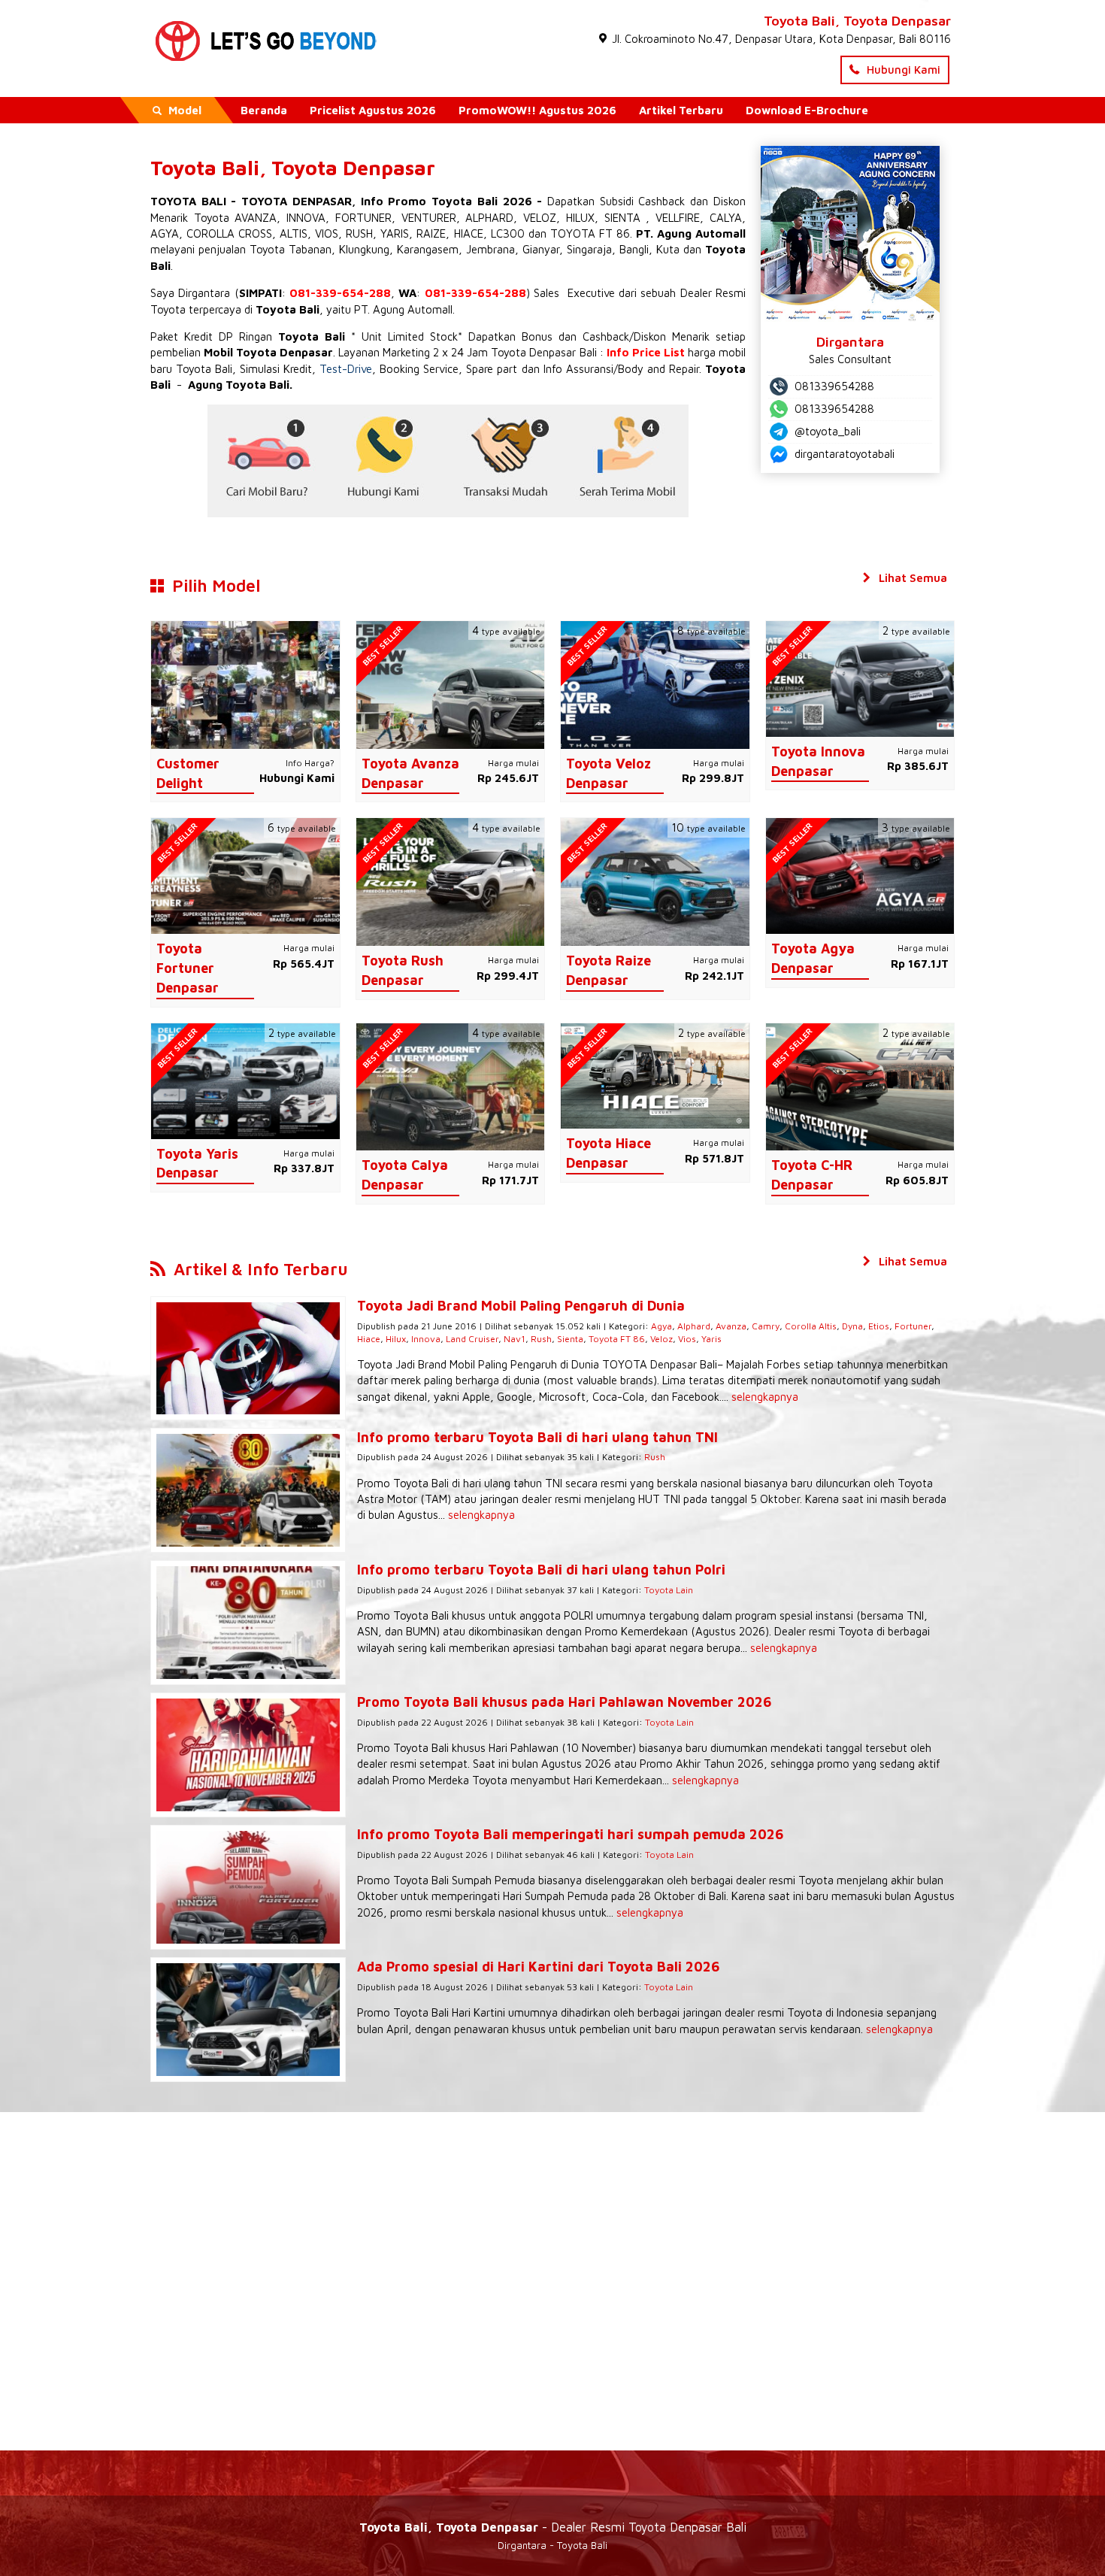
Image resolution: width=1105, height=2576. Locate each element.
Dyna (852, 1326)
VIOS (327, 233)
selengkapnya (765, 1397)
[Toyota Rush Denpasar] (451, 881)
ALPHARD (489, 218)
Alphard (694, 1326)
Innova (426, 1339)
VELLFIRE (678, 218)
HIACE (469, 233)
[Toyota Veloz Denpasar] (655, 684)
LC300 (508, 233)
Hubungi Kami (902, 70)
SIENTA (622, 218)
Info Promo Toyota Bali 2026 (447, 201)
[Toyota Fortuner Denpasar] (245, 875)
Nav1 (515, 1339)
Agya (661, 1326)
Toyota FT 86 (617, 1339)
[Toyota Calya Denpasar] (451, 1085)
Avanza (731, 1326)
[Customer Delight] (245, 684)
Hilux (396, 1339)
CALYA (726, 218)
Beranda (264, 110)
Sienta (570, 1339)
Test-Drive (346, 369)
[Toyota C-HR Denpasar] (860, 1085)
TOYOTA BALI (188, 201)
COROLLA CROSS (229, 233)
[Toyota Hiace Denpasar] (655, 1075)
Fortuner (913, 1326)
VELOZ (540, 218)
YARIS (395, 233)
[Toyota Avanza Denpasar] (451, 684)
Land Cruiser (472, 1339)
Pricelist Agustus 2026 (373, 110)
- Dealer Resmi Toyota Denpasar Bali (553, 2527)
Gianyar (541, 249)
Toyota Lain (669, 1590)
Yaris (711, 1339)
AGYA (165, 233)
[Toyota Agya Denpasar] (860, 875)
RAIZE (431, 233)
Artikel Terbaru (681, 110)
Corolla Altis (811, 1326)
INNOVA (306, 218)
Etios (879, 1326)
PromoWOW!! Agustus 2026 (537, 110)
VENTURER (429, 218)
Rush (541, 1339)
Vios (687, 1339)
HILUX (580, 218)
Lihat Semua (911, 578)
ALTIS (294, 233)
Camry (766, 1326)
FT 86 (615, 233)
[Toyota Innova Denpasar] (860, 678)
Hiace (369, 1339)
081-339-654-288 (340, 293)
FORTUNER (363, 218)
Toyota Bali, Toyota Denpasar (857, 21)
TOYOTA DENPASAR (297, 201)
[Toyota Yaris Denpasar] (245, 1079)
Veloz (661, 1339)
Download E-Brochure (807, 110)
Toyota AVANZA (236, 218)
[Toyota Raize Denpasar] (655, 881)
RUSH (359, 233)
